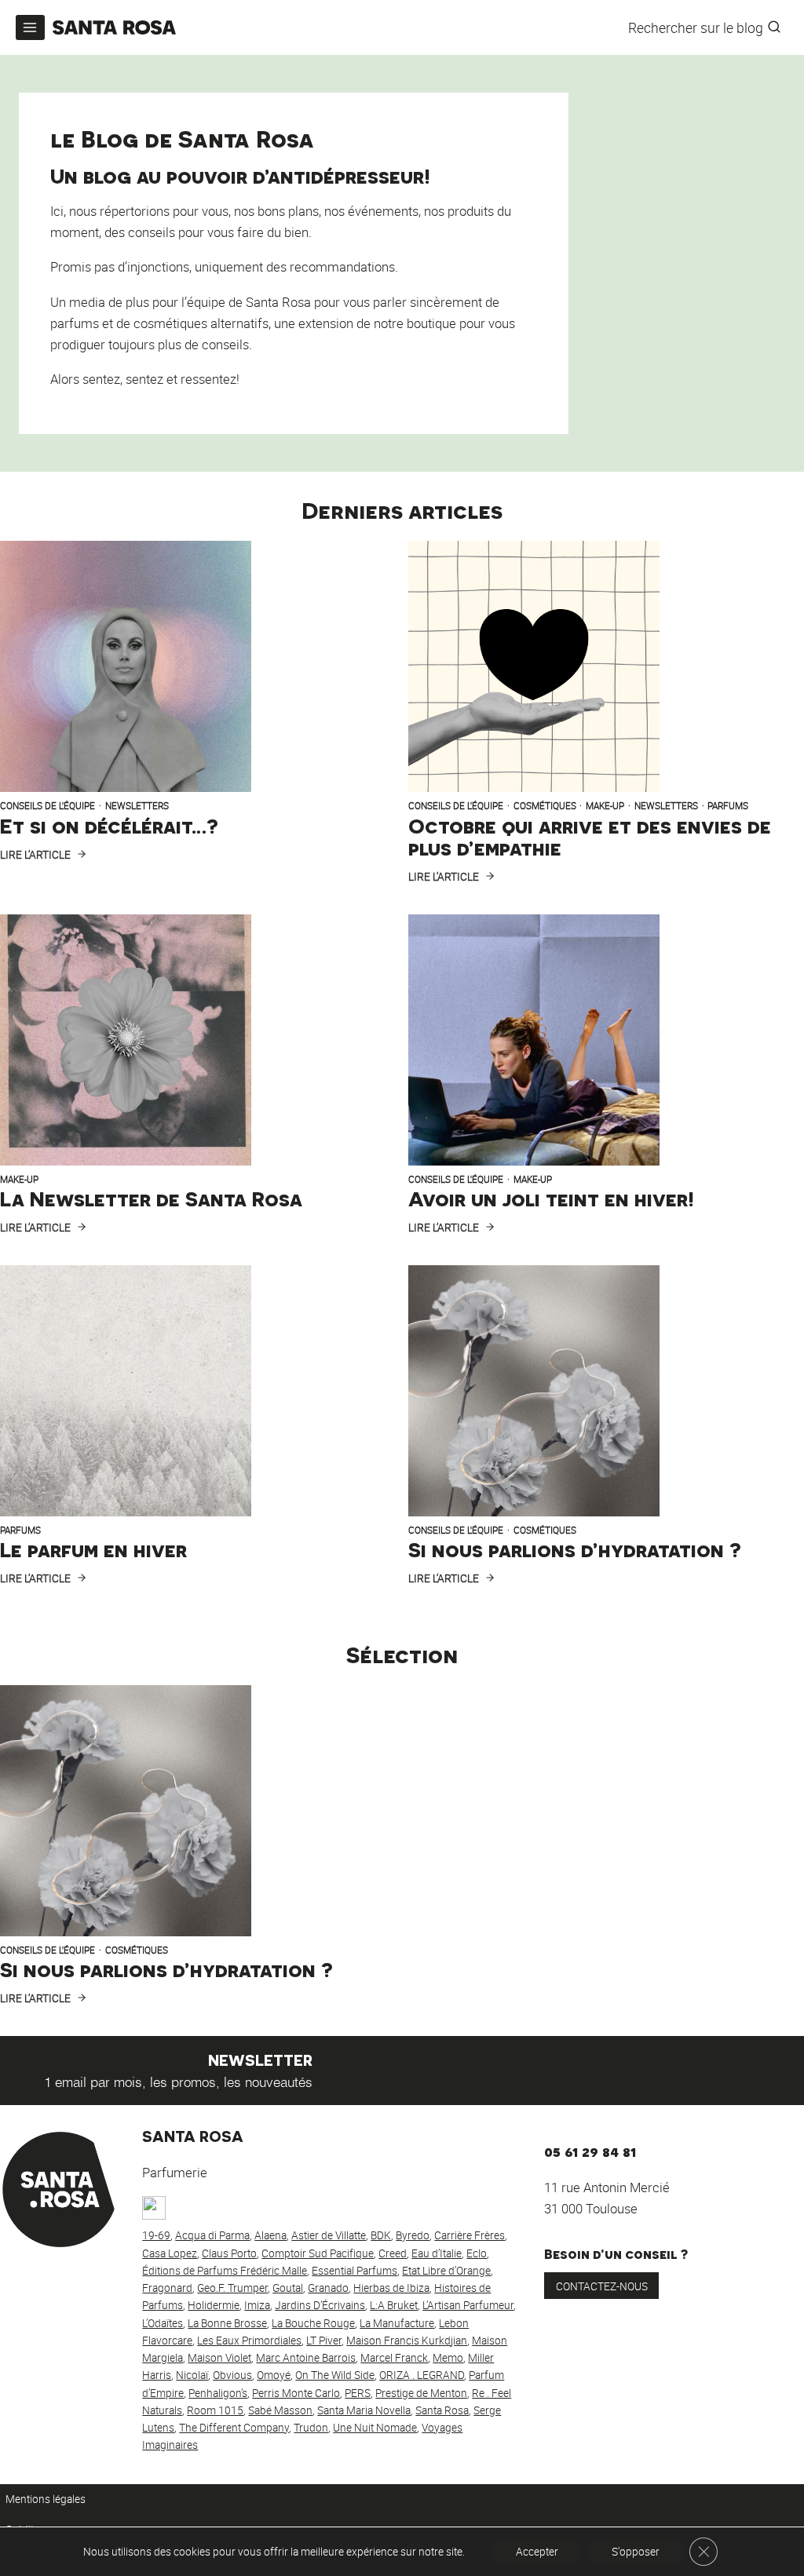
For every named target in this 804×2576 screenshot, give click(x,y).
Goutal (288, 2288)
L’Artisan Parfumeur (468, 2305)
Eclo (477, 2253)
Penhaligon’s (218, 2393)
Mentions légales (46, 2499)
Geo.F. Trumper (232, 2288)
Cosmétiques (545, 806)
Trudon (311, 2428)
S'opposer (636, 2552)
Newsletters (137, 806)
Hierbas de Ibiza (391, 2288)
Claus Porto (229, 2253)
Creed (393, 2253)
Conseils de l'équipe (48, 806)
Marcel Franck (394, 2358)
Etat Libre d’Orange (446, 2271)
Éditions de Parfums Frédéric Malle (225, 2271)
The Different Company (234, 2428)
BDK (381, 2235)
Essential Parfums (354, 2271)
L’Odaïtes (163, 2323)
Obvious (232, 2375)
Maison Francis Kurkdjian (407, 2341)
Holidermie (214, 2305)
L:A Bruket (394, 2305)
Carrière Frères (470, 2235)
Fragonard (167, 2288)
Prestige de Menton (421, 2393)
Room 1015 (215, 2410)
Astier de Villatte (329, 2235)
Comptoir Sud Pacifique (318, 2253)
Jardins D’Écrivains (320, 2305)
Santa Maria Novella (364, 2410)
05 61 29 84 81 (590, 2150)
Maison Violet (219, 2358)
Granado (328, 2288)
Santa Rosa (442, 2410)
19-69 (156, 2235)
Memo (448, 2358)
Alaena (270, 2235)
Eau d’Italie (437, 2253)
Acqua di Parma (212, 2235)
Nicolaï (192, 2375)
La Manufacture (397, 2323)
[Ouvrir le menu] (30, 27)
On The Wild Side (335, 2375)
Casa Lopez (170, 2253)
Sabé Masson (280, 2410)
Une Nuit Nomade (375, 2428)
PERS (358, 2393)
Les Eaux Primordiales (249, 2341)
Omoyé (274, 2375)
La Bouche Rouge (313, 2323)
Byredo (413, 2235)
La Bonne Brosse (227, 2323)
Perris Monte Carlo (296, 2393)
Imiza (257, 2305)
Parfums (728, 806)
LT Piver (324, 2341)
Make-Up (605, 806)
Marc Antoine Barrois (306, 2358)
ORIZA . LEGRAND (422, 2375)
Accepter (537, 2552)
